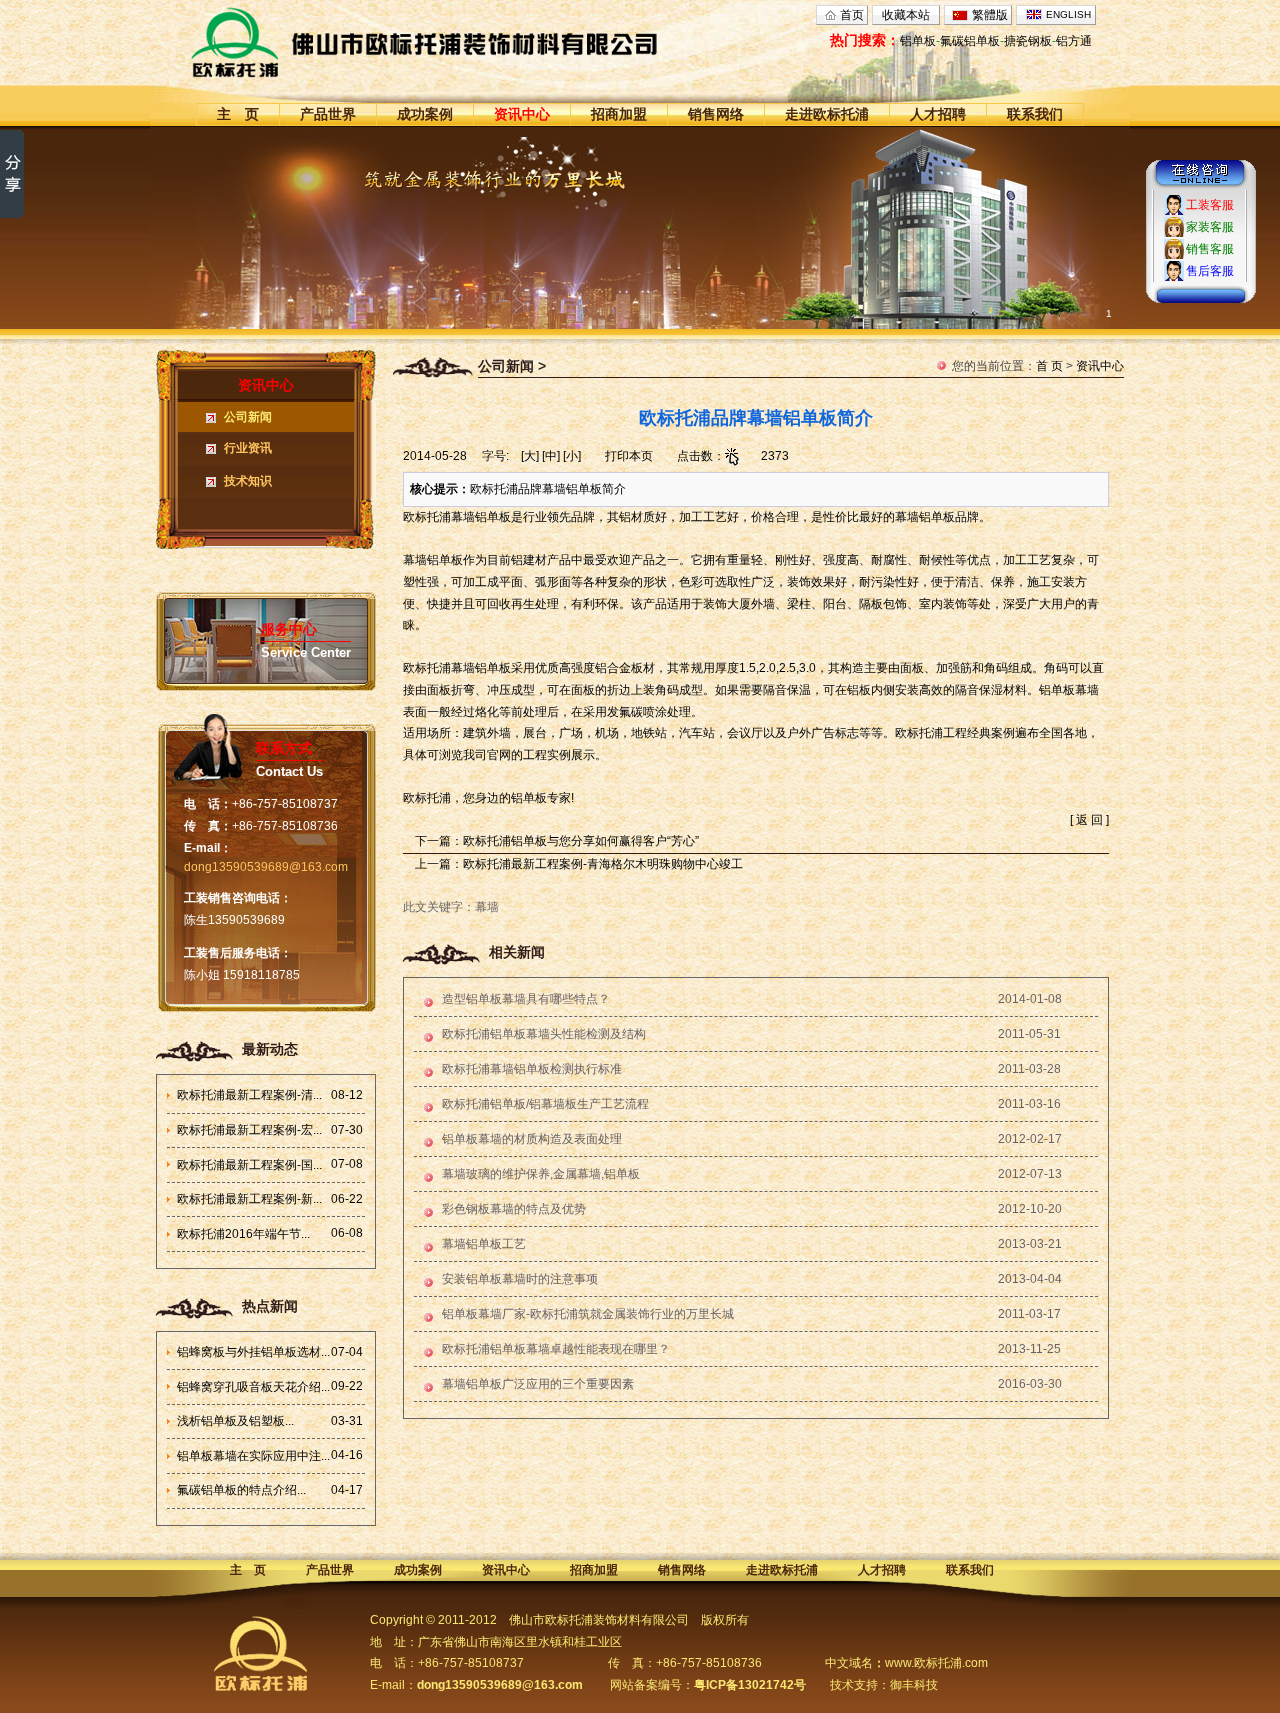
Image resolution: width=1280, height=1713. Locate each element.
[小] (572, 456)
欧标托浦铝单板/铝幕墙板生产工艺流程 (545, 1104)
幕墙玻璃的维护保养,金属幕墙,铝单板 (541, 1174)
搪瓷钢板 (1028, 41)
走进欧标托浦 (827, 114)
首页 (852, 15)
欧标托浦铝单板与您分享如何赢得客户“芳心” (581, 841)
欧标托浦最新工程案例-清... (249, 1095)
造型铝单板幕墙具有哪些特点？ (526, 999)
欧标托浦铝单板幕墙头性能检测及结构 (544, 1034)
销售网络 (716, 114)
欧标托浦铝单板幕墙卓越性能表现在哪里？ (556, 1349)
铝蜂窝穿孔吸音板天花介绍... (253, 1387)
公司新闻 (248, 417)
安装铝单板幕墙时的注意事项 (520, 1279)
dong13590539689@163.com (266, 867)
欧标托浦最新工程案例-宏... (249, 1130)
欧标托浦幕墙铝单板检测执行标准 (532, 1069)
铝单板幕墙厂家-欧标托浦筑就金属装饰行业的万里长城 (588, 1314)
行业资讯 (248, 448)
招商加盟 (619, 114)
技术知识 (248, 481)
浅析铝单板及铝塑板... (235, 1421)
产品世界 (328, 114)
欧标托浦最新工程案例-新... (249, 1199)
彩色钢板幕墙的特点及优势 (514, 1209)
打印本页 (629, 456)
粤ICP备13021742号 (750, 1685)
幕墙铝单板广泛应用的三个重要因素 (538, 1384)
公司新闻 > (512, 366)
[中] (551, 456)
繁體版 (990, 15)
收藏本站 (906, 15)
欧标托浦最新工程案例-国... (249, 1165)
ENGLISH (1068, 14)
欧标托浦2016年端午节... (243, 1234)
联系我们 (1035, 114)
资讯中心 (522, 114)
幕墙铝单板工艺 (484, 1244)
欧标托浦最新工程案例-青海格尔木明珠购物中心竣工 (603, 864)
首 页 (1049, 366)
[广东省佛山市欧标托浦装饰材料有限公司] (461, 42)
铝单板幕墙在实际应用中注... (253, 1456)
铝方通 (1074, 41)
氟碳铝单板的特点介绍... (241, 1490)
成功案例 (425, 114)
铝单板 (918, 41)
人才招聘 (938, 114)
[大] (530, 456)
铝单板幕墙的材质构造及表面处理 (532, 1139)
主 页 (238, 114)
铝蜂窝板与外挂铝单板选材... (253, 1352)
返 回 (1089, 820)
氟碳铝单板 (970, 41)
